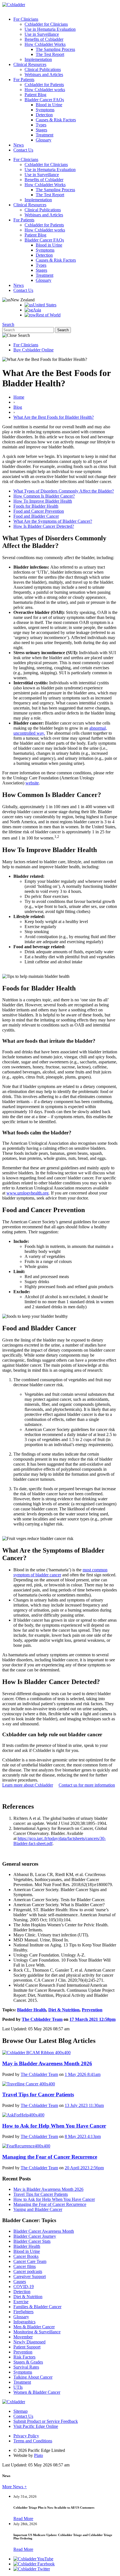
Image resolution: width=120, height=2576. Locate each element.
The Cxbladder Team (42, 2019)
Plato (39, 2455)
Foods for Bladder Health (36, 506)
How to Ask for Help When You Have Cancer (54, 2199)
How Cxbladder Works (45, 44)
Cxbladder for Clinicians (46, 24)
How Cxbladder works (45, 90)
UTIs (18, 2387)
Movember (23, 2337)
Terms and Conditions (33, 2441)
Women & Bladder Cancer (37, 2392)
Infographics (24, 2322)
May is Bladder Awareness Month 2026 (48, 2189)
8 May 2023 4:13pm (83, 2136)
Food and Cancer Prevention (39, 511)
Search (8, 324)
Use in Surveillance (42, 34)
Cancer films (25, 2266)
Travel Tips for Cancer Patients (41, 2194)
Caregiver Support (30, 2276)
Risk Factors (24, 2357)
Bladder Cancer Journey (35, 2236)
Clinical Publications (43, 69)
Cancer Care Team (30, 2261)
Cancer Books (26, 2256)
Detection (44, 115)
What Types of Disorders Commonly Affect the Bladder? (64, 491)
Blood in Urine (49, 105)
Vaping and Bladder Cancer (38, 2209)
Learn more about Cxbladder (28, 1785)
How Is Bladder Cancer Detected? (44, 526)
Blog (18, 407)
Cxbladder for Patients (44, 85)
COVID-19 (24, 2287)
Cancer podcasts (28, 2271)
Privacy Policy (26, 2436)
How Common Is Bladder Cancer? (44, 496)
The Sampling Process (55, 49)
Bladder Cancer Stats (32, 2241)
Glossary (44, 140)
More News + (15, 2487)
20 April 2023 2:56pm (84, 2168)
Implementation (38, 59)
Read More (23, 2519)
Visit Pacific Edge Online (36, 2426)
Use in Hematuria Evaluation (50, 29)
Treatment (45, 135)
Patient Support (27, 2347)
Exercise (21, 2302)
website (32, 783)
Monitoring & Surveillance (37, 2332)
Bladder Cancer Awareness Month (44, 2231)
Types (41, 125)
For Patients (24, 80)
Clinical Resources (30, 64)
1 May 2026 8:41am (83, 2074)
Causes (20, 2282)
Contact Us (23, 150)
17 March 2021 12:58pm (93, 2019)
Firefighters (23, 2312)
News (19, 145)
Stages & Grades (28, 2362)
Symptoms (45, 110)
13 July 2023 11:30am (84, 2105)
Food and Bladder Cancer (36, 516)
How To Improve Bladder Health (43, 501)
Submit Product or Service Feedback (46, 2421)
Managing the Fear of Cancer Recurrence (50, 2204)
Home (19, 397)
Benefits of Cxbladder (44, 39)
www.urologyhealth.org (27, 1193)
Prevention (92, 2010)
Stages (41, 130)
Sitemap (21, 2411)
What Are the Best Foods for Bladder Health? (54, 417)
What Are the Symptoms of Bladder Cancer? (53, 521)
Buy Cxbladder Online (33, 350)
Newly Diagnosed (29, 2342)
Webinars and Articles (44, 74)
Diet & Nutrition (64, 2010)
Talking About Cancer (33, 2377)
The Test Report (50, 54)
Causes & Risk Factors (56, 120)
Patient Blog (35, 95)
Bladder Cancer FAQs (44, 100)
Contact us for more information (87, 1785)
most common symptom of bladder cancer (60, 1572)
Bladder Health (32, 2010)
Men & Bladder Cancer (34, 2327)
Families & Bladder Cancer (37, 2307)
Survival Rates (26, 2367)
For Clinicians (26, 19)
